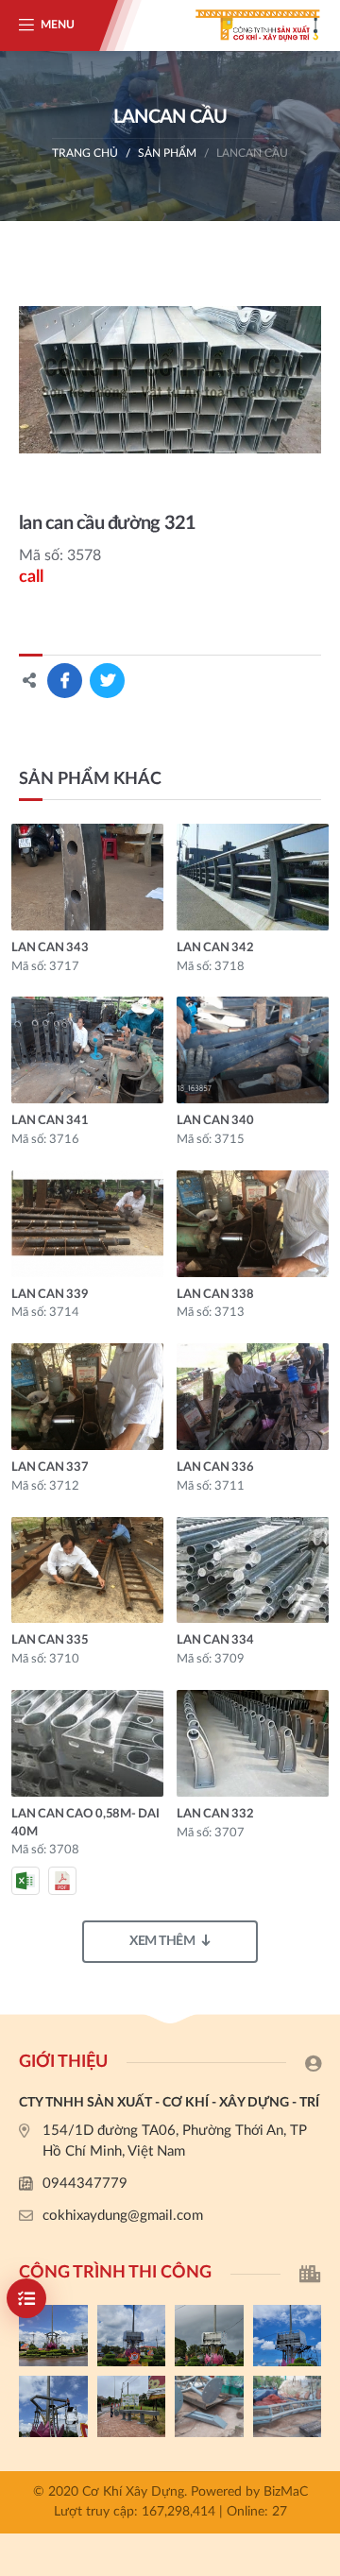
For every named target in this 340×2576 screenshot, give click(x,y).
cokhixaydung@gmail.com (123, 2216)
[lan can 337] (87, 1397)
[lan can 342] (253, 877)
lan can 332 (215, 1814)
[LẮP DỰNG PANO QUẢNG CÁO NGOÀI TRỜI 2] (288, 2336)
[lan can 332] (253, 1743)
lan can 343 (50, 948)
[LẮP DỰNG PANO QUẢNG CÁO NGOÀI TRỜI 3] (209, 2336)
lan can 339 (50, 1295)
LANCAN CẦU (252, 153)
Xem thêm (162, 1941)
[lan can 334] (253, 1570)
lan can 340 (215, 1121)
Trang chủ (85, 153)
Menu (58, 25)
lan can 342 (215, 948)
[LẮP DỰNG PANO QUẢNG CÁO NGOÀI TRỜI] (132, 2406)
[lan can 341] (87, 1050)
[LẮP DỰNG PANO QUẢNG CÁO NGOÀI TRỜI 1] (53, 2406)
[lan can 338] (253, 1224)
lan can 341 (50, 1121)
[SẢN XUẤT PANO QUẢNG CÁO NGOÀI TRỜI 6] (288, 2406)
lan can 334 (215, 1640)
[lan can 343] (87, 877)
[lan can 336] (253, 1397)
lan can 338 (215, 1295)
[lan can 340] (253, 1050)
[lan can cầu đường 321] (170, 380)
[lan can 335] (87, 1570)
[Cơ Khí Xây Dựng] (246, 26)
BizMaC (286, 2492)
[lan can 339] (87, 1224)
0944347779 (85, 2184)
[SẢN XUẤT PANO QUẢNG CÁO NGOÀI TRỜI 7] (209, 2406)
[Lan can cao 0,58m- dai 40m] (87, 1743)
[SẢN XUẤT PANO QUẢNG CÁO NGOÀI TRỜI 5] (53, 2336)
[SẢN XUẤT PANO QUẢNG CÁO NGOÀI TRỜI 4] (132, 2336)
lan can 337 (50, 1467)
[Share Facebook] (65, 681)
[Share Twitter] (107, 681)
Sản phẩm (167, 153)
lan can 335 (50, 1640)
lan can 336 (215, 1467)
